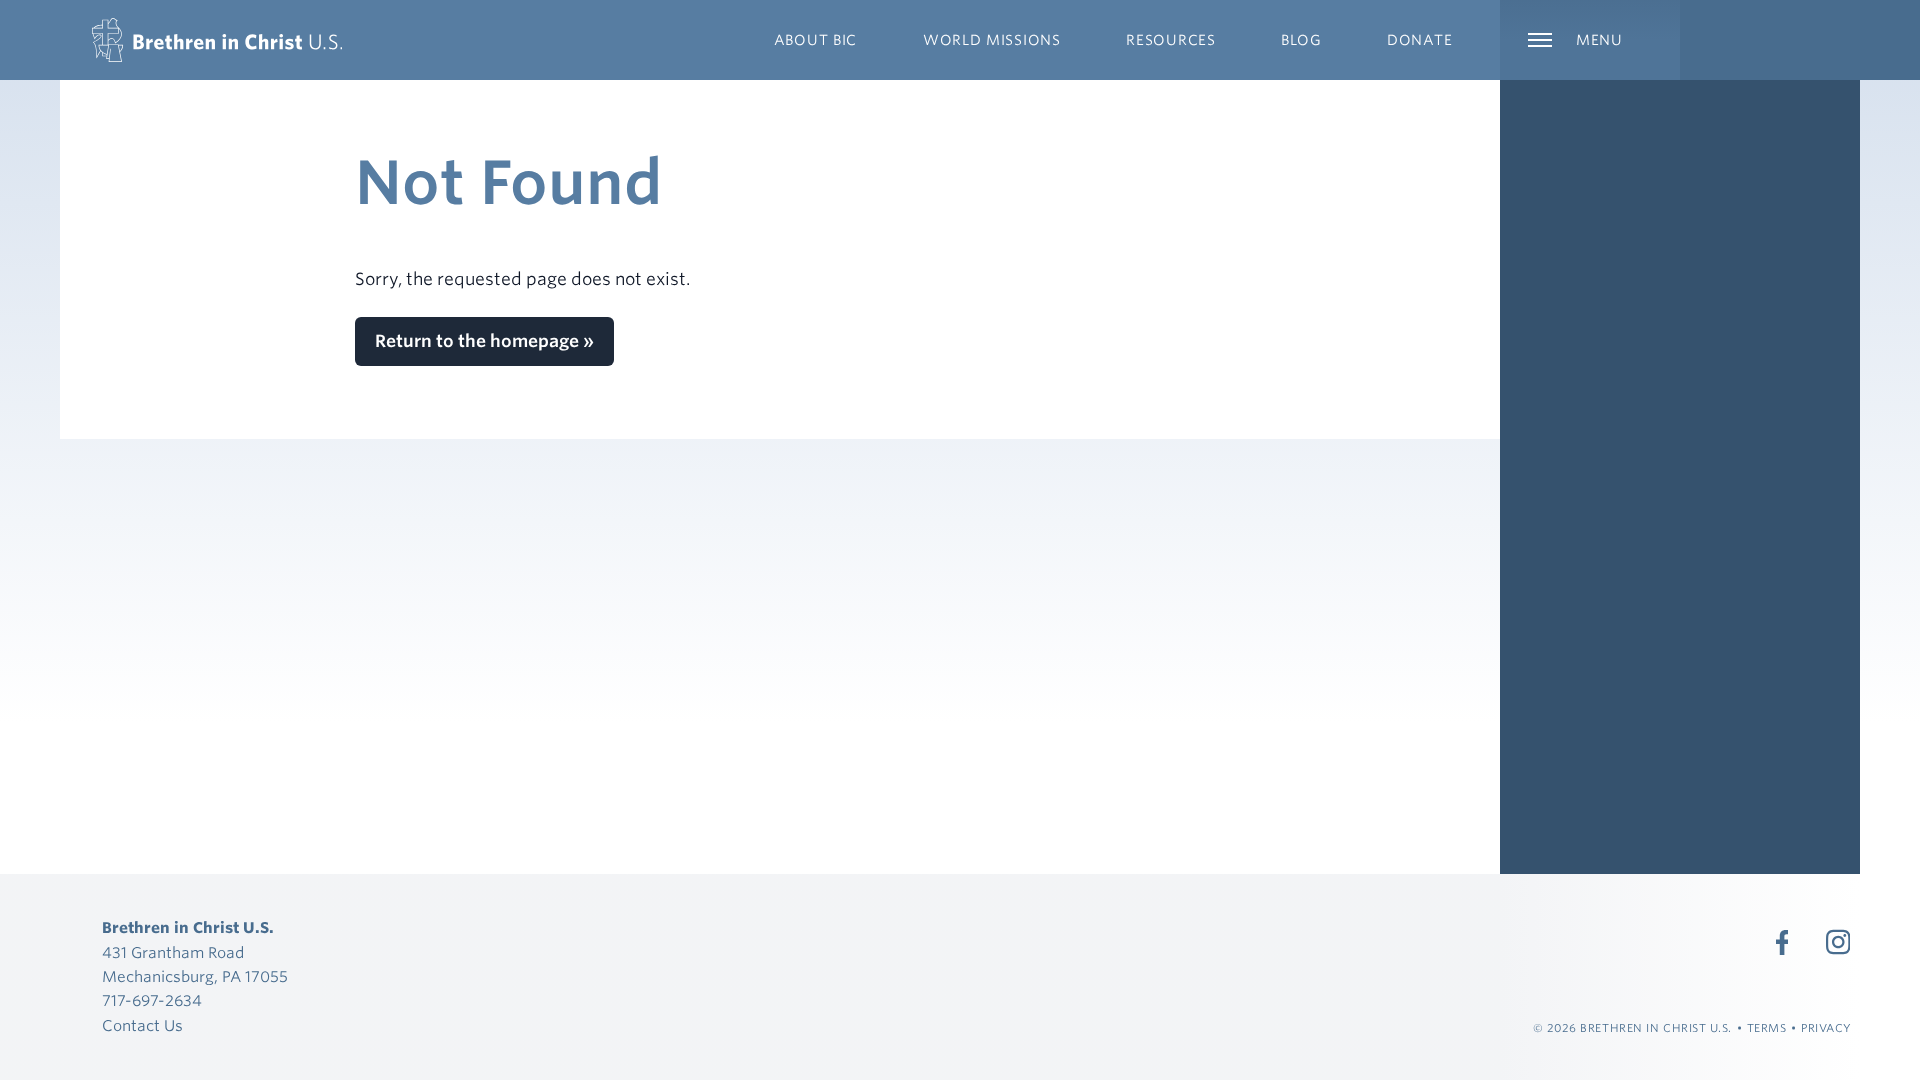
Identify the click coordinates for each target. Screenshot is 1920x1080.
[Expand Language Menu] (1770, 40)
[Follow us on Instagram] (1838, 942)
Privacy (1826, 1028)
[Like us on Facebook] (1782, 942)
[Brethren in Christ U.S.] (217, 40)
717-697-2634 (152, 1001)
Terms (1767, 1028)
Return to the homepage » (484, 341)
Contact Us (142, 1026)
